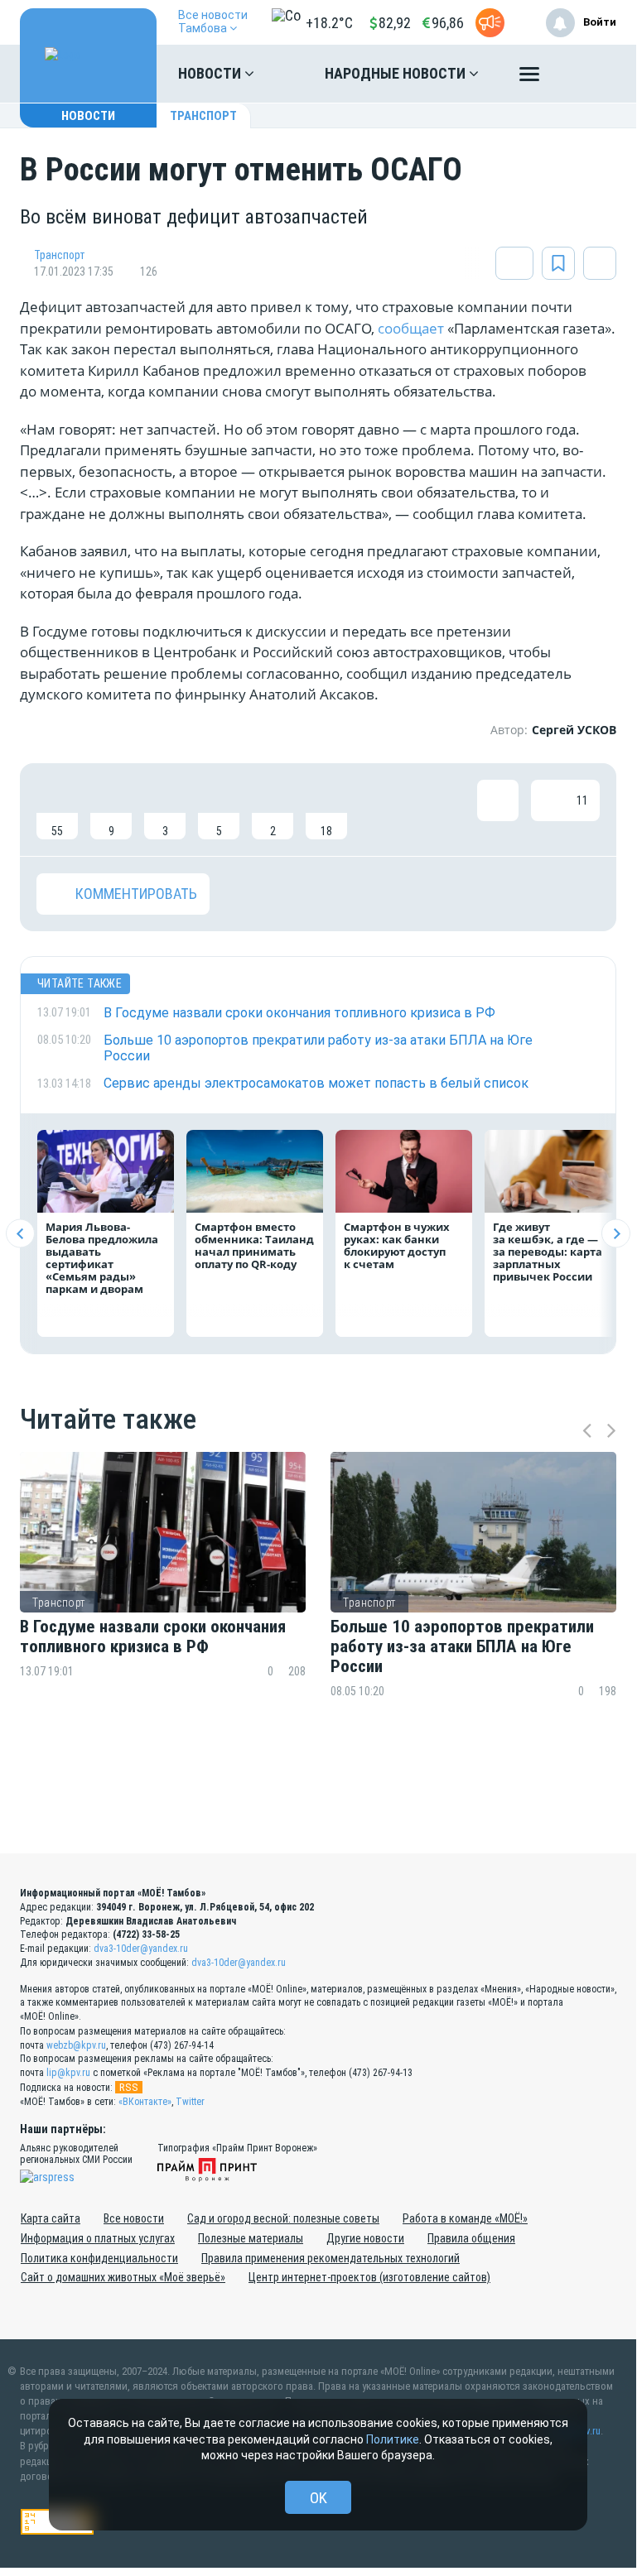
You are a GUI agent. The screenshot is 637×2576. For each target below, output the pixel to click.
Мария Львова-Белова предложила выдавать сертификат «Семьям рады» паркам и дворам (102, 1258)
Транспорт (203, 116)
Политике (393, 2439)
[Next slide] (616, 1234)
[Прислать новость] (490, 23)
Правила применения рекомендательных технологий (331, 2258)
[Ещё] (529, 78)
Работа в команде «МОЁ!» (465, 2218)
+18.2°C (329, 23)
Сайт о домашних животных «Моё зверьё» (123, 2277)
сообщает (413, 328)
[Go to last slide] (20, 1234)
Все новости (134, 2218)
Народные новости (397, 73)
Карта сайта (51, 2218)
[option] (163, 1607)
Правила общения (471, 2238)
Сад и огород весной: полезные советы (283, 2218)
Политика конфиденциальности (99, 2258)
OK (318, 2498)
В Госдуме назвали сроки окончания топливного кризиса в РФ (153, 1636)
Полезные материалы (251, 2238)
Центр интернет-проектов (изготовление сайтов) (369, 2277)
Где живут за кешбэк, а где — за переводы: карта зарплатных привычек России (548, 1252)
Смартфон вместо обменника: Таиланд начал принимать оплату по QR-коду (254, 1245)
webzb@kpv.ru (76, 2045)
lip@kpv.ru (68, 2073)
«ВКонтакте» (145, 2102)
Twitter (190, 2102)
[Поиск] (587, 74)
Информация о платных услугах (98, 2238)
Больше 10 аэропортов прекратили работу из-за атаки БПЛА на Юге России (462, 1646)
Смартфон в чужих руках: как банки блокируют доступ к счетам (397, 1245)
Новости (211, 73)
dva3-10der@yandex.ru (141, 1949)
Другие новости (365, 2238)
